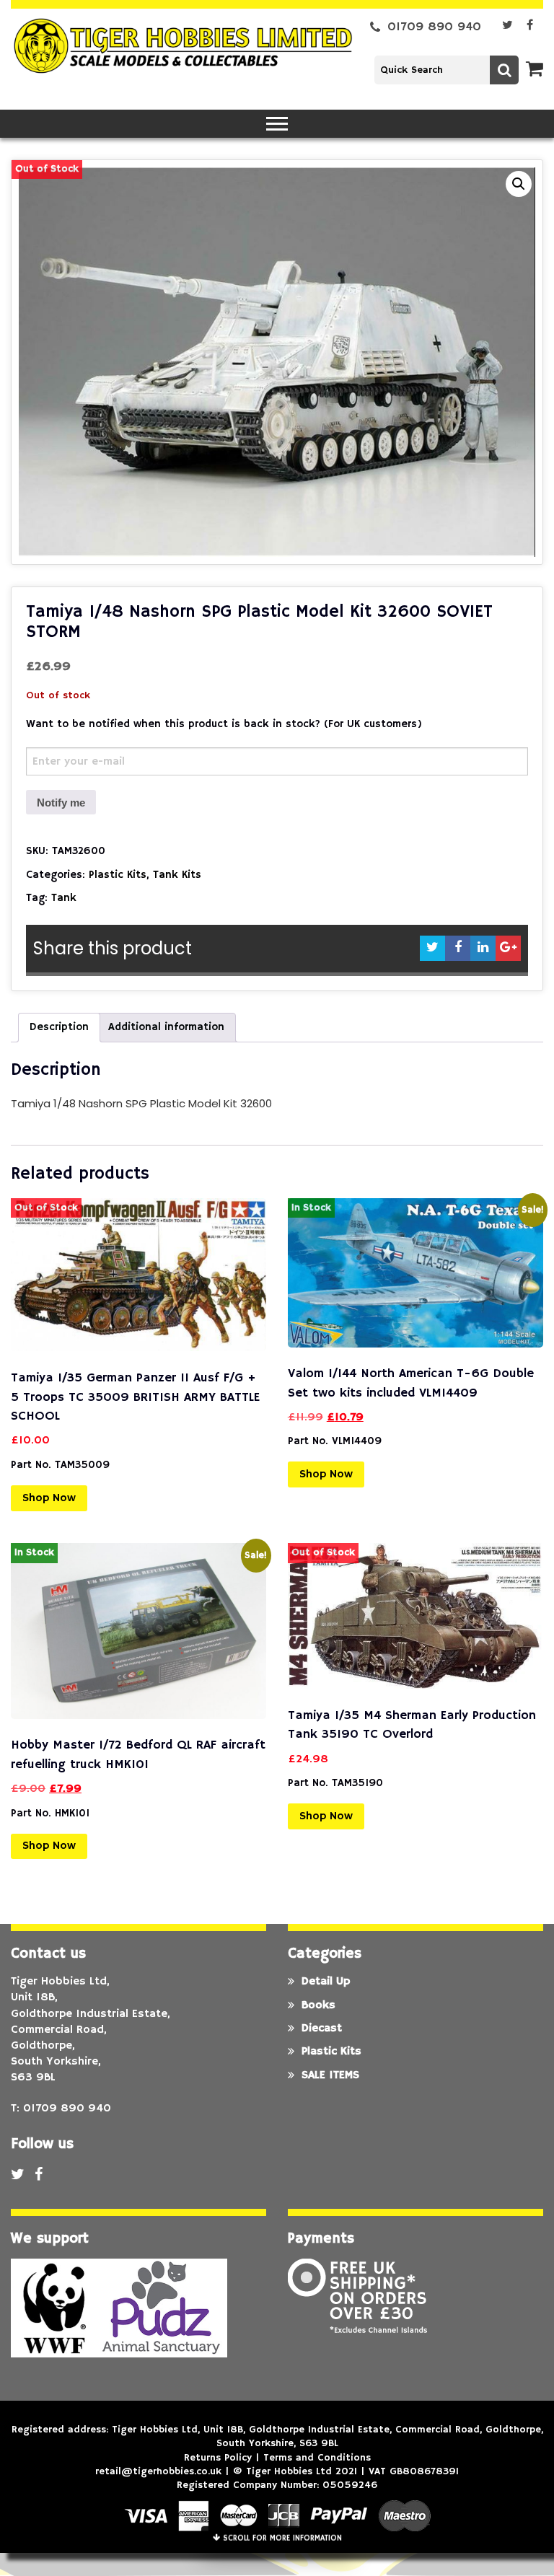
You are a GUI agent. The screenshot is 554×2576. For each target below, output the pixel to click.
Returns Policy (218, 2458)
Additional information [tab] (166, 1027)
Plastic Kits (118, 875)
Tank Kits (177, 875)
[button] (519, 184)
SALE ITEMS (330, 2075)
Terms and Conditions (317, 2458)
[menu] (277, 124)
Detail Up (326, 1982)
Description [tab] (59, 1027)
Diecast (322, 2028)
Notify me (61, 803)
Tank (64, 898)
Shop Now (49, 1498)
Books (318, 2005)
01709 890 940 (434, 27)
